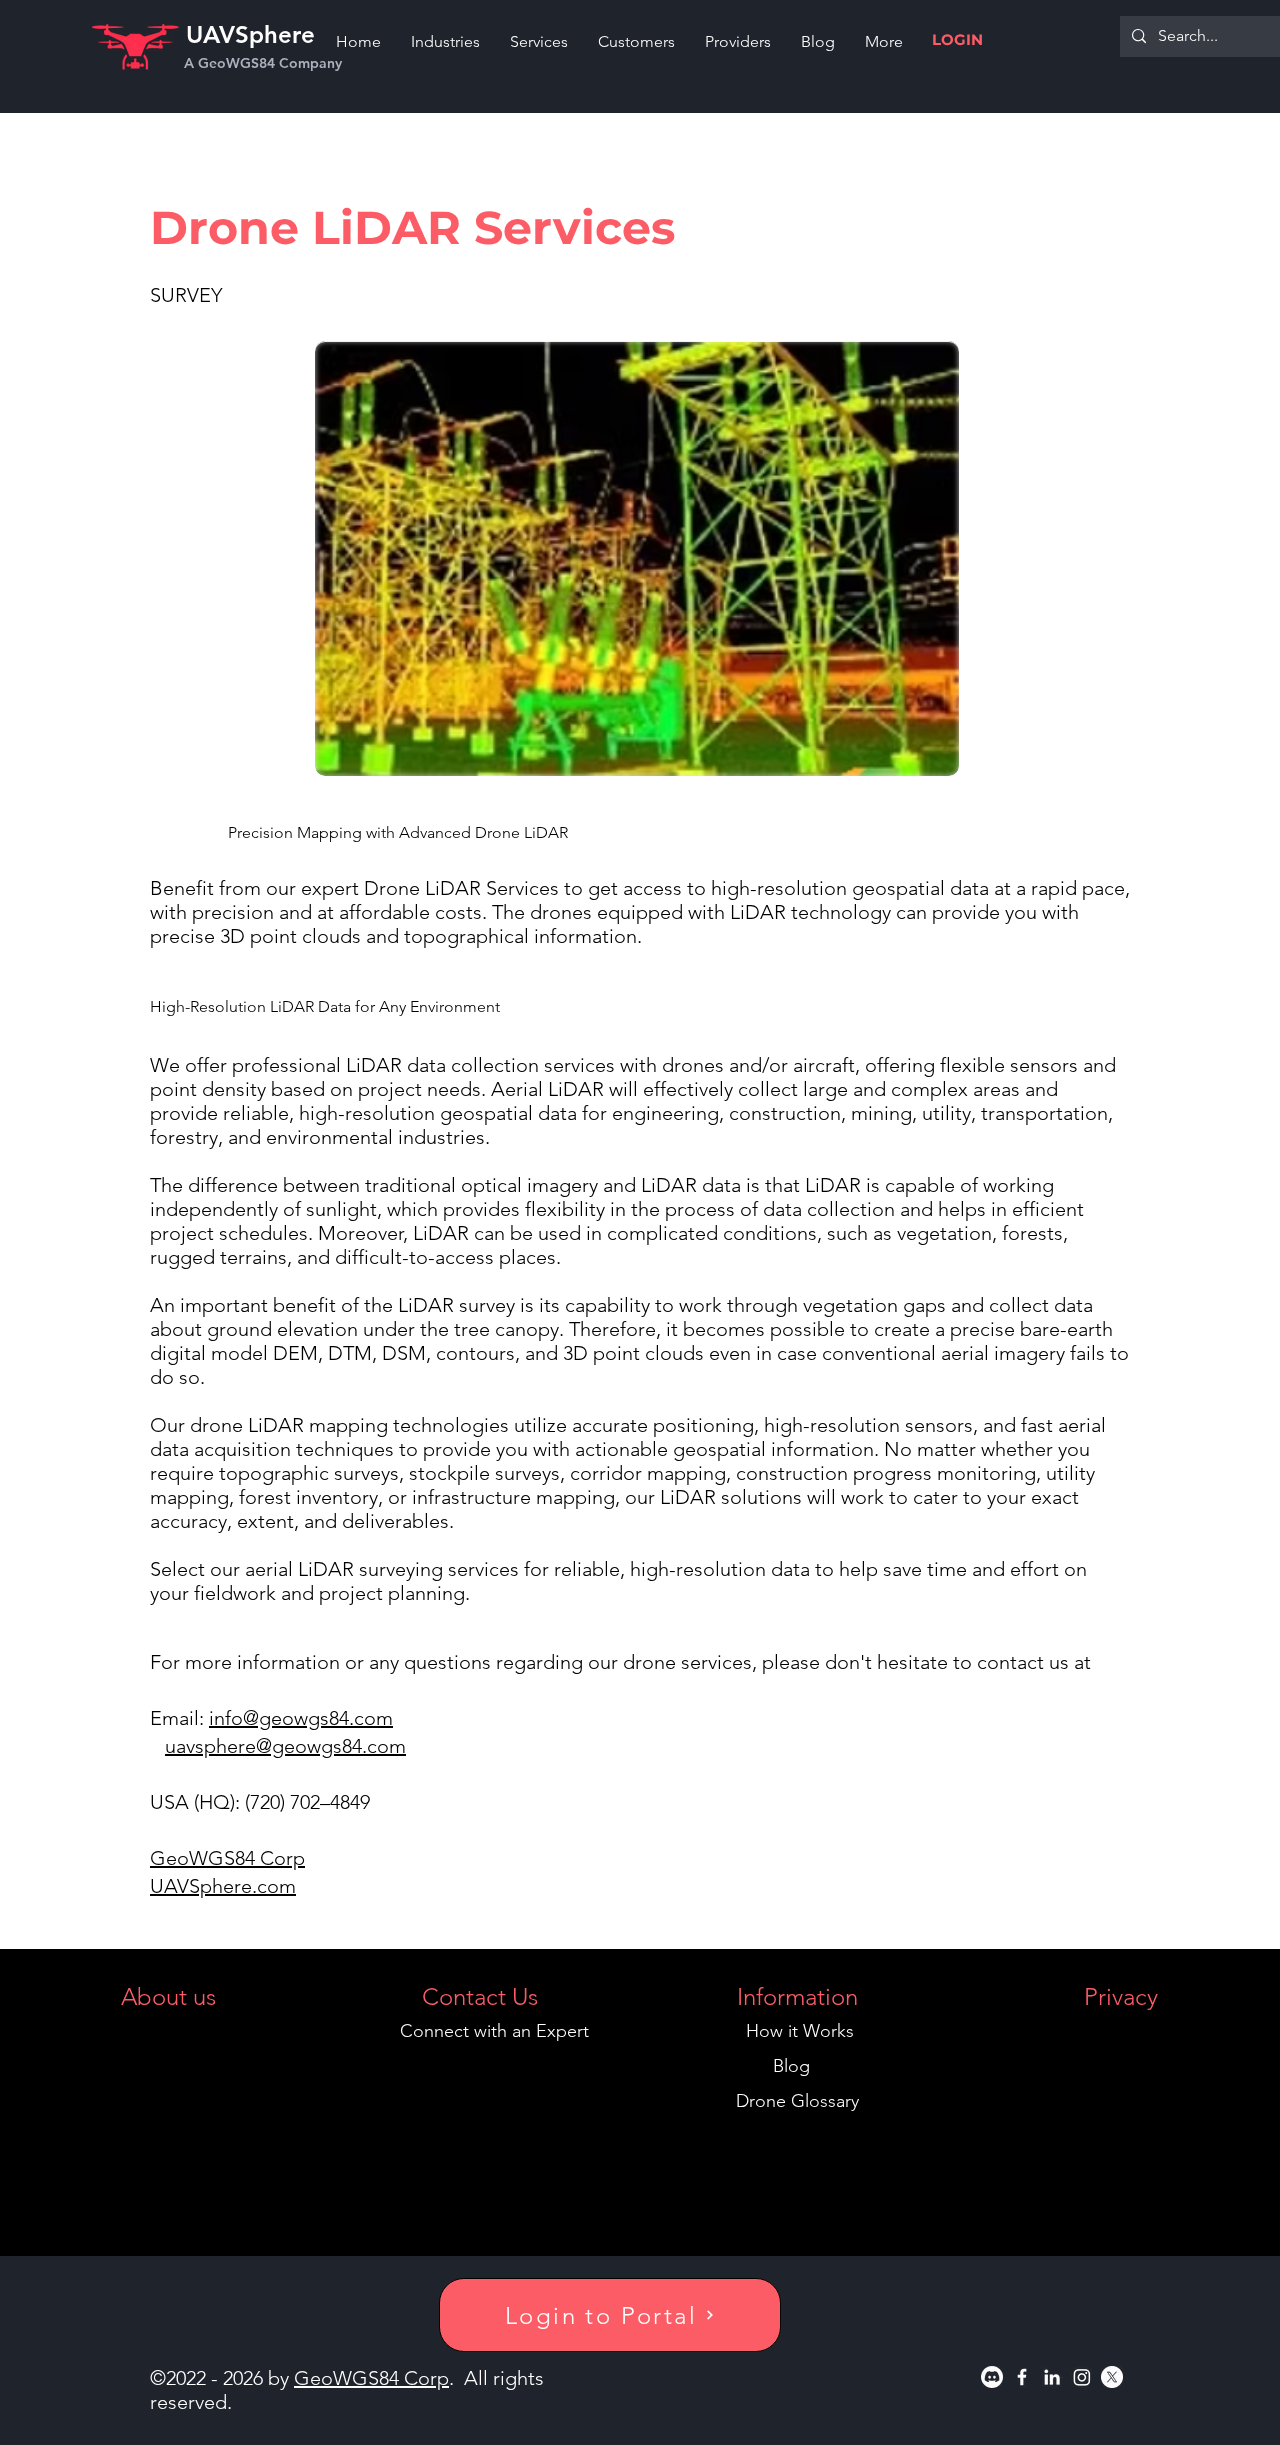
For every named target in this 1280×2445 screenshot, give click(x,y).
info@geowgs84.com (301, 1718)
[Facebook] (1022, 2377)
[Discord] (992, 2377)
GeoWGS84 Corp (227, 1858)
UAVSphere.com (223, 1886)
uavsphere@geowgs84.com (285, 1746)
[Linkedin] (1052, 2377)
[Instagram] (1082, 2377)
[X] (1112, 2377)
